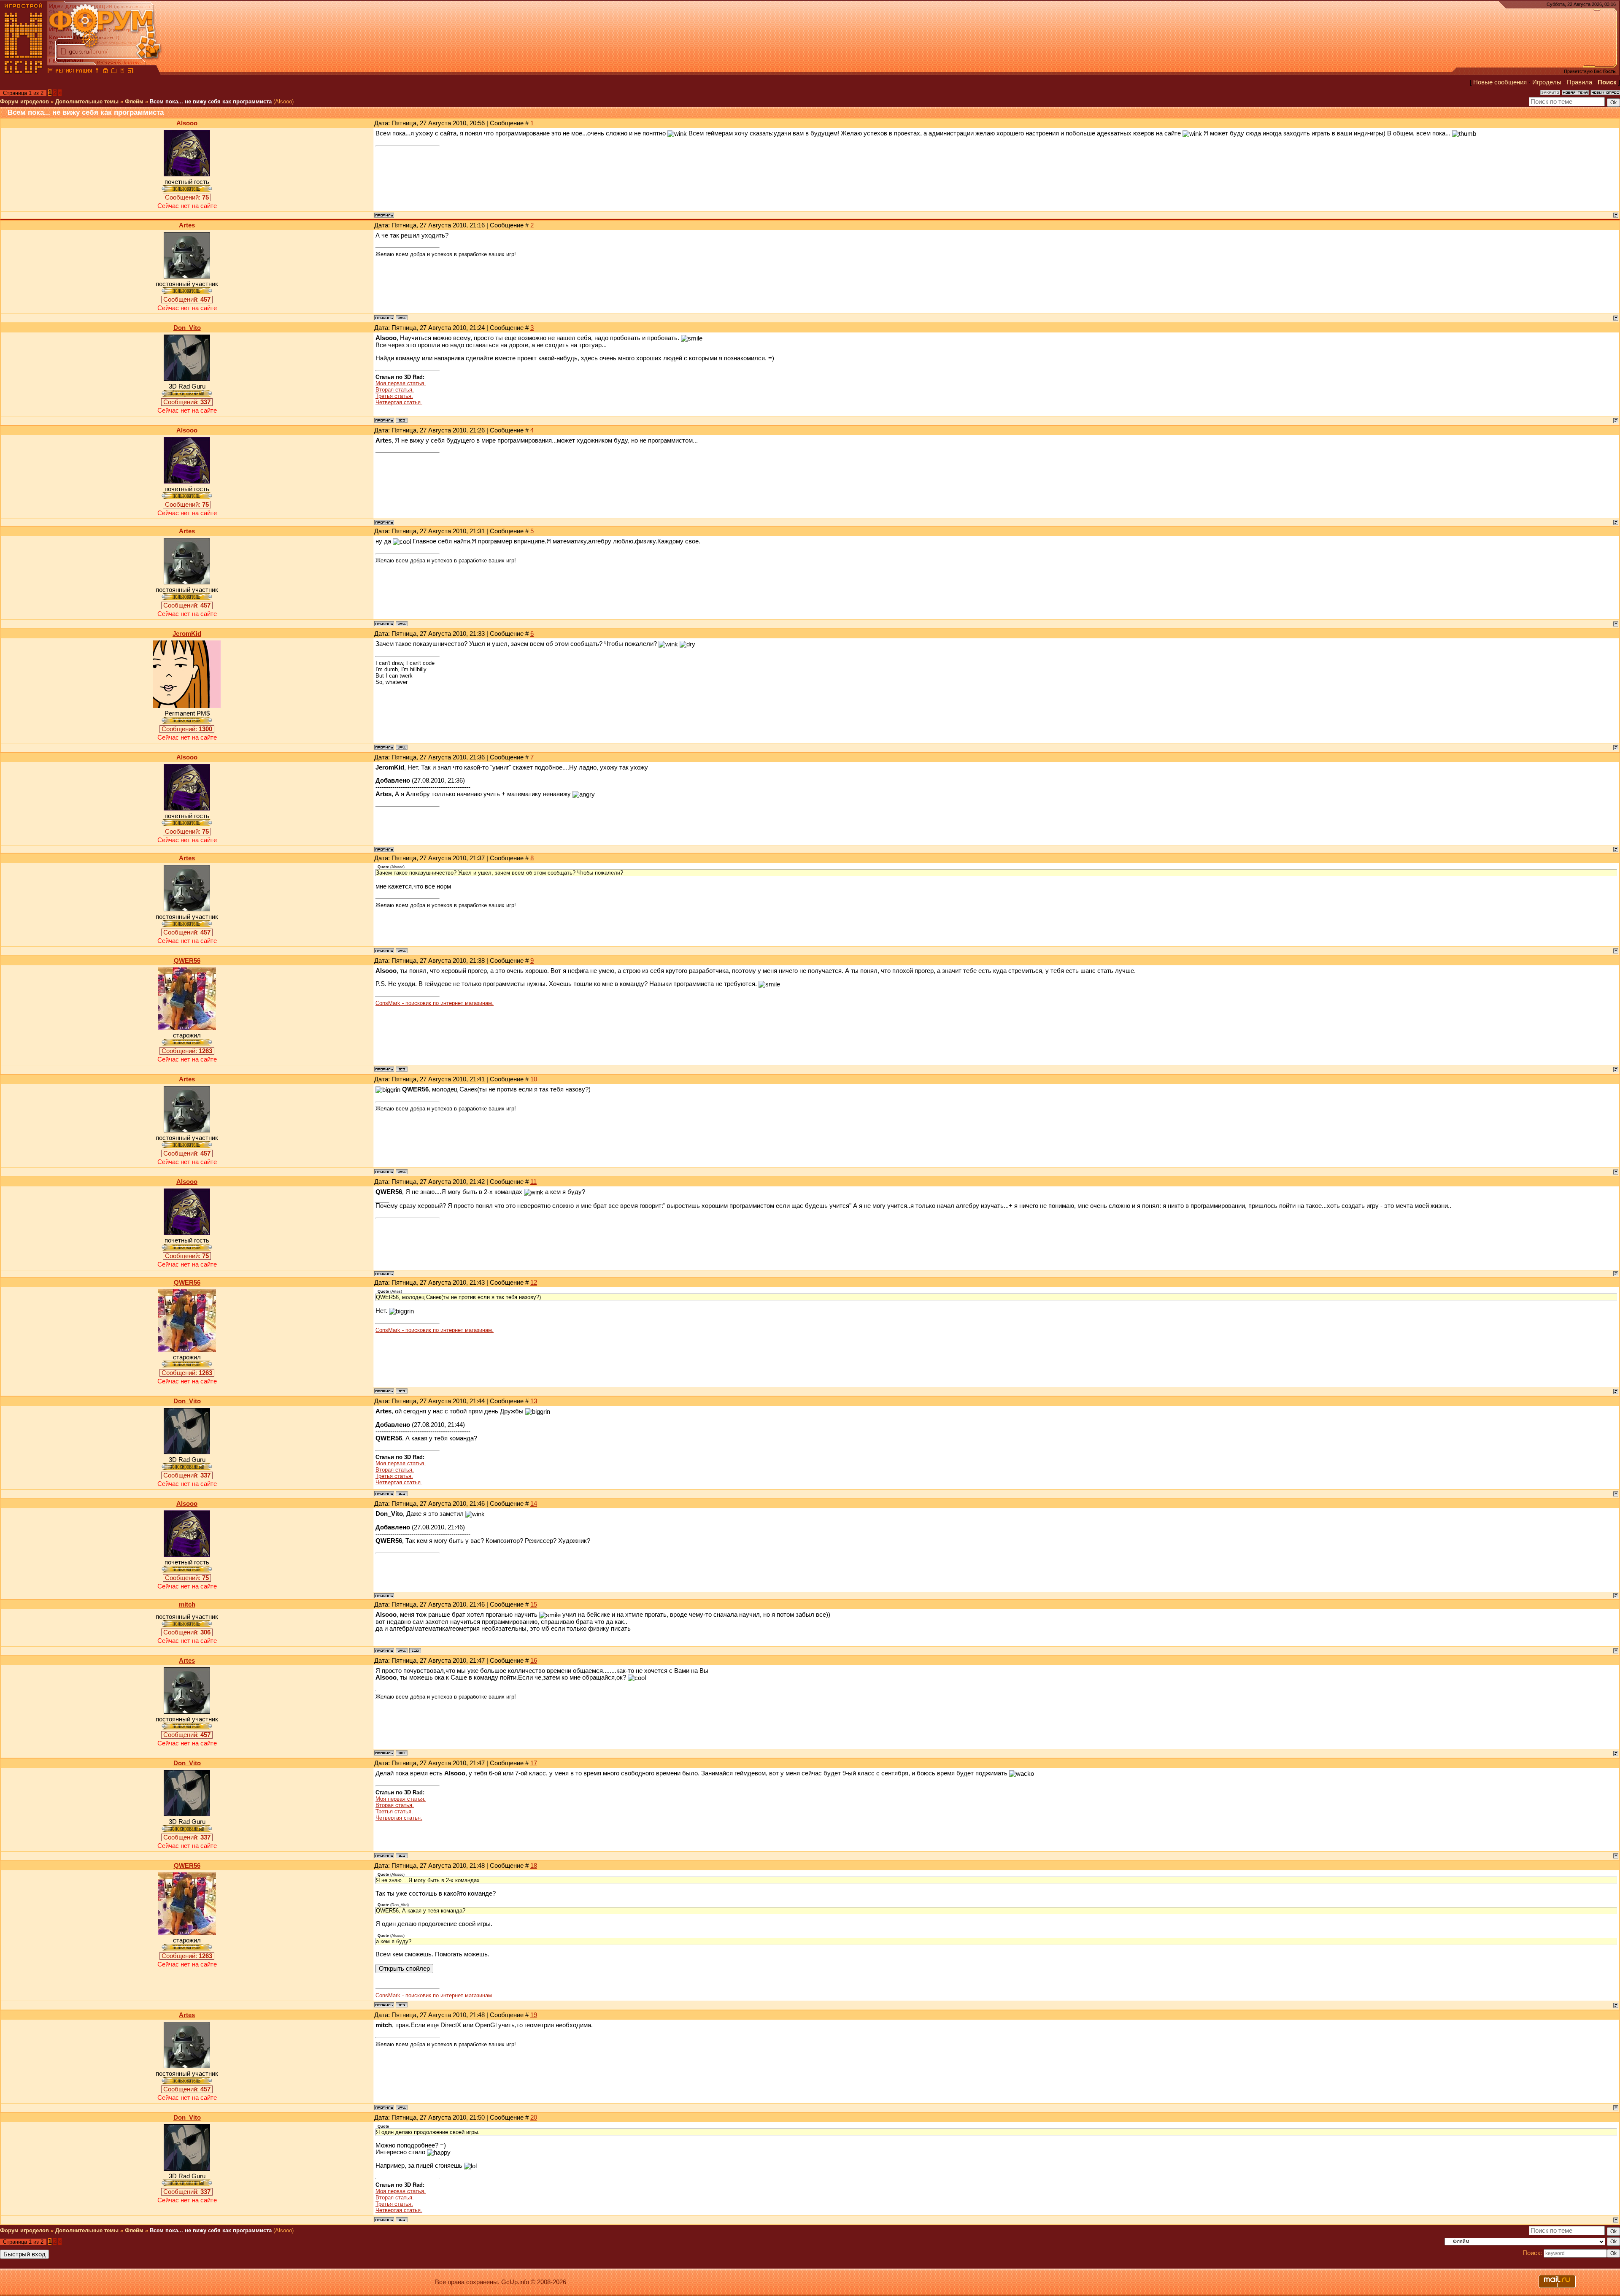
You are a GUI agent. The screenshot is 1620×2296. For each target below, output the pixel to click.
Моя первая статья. (401, 383)
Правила (1579, 82)
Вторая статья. (395, 390)
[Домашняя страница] (402, 318)
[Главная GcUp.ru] (24, 72)
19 (534, 2015)
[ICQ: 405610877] (402, 420)
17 (534, 1763)
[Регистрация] (74, 72)
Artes (187, 225)
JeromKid (187, 634)
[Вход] (97, 72)
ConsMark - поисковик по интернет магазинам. (435, 1003)
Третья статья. (394, 396)
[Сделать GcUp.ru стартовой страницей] (105, 72)
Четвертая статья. (399, 402)
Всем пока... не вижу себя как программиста (211, 101)
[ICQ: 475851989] (415, 1650)
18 (534, 1866)
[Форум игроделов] (50, 72)
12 (534, 1283)
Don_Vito (187, 328)
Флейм (134, 101)
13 (534, 1401)
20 (534, 2118)
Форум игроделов (24, 101)
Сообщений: (187, 197)
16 (534, 1661)
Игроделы (1547, 82)
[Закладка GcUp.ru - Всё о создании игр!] (114, 72)
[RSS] (131, 72)
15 (534, 1604)
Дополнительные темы (87, 101)
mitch (187, 1604)
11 (533, 1182)
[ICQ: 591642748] (402, 1069)
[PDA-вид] (122, 72)
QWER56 (187, 961)
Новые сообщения (1500, 82)
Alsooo (187, 123)
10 (534, 1079)
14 (534, 1504)
